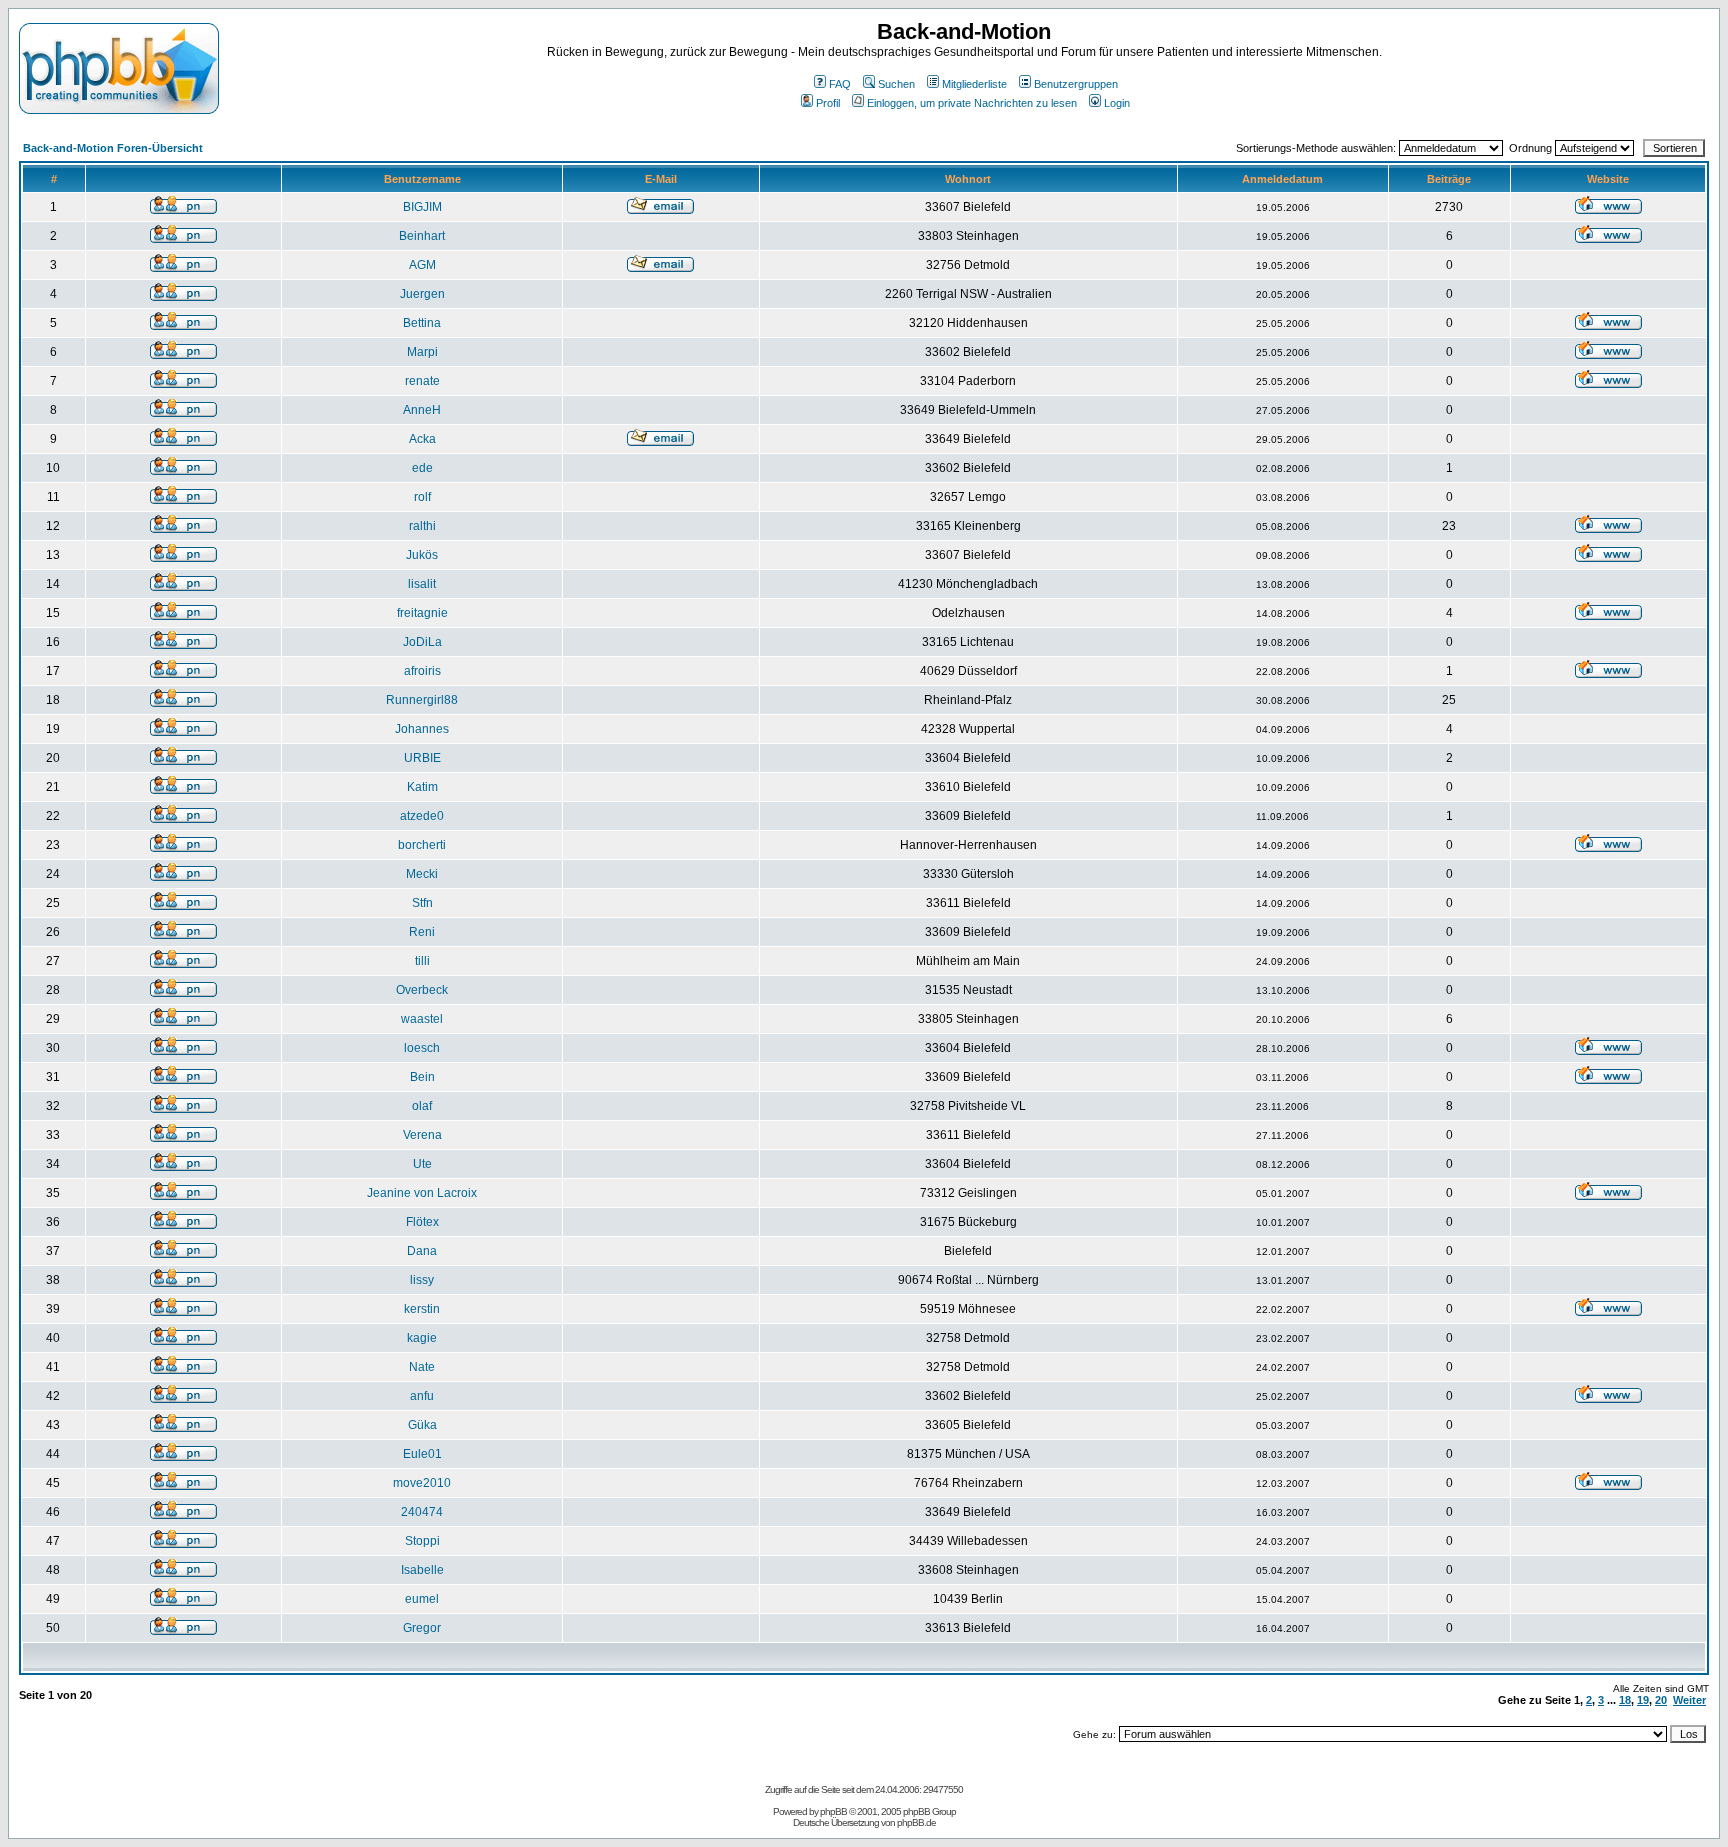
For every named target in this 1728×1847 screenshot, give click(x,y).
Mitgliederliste (974, 84)
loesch (422, 1048)
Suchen (896, 84)
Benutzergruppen (1076, 84)
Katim (422, 787)
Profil (828, 103)
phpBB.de (916, 1822)
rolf (422, 497)
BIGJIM (422, 207)
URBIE (422, 758)
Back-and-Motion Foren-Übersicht (113, 148)
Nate (422, 1367)
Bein (422, 1077)
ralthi (422, 526)
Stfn (422, 903)
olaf (422, 1106)
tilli (422, 961)
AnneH (422, 410)
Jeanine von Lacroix (422, 1193)
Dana (422, 1251)
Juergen (422, 294)
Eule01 (422, 1454)
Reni (422, 932)
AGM (422, 265)
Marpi (422, 352)
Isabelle (422, 1570)
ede (422, 468)
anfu (422, 1396)
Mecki (422, 874)
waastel (422, 1019)
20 (1661, 1700)
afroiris (422, 671)
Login (1117, 103)
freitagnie (422, 613)
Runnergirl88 (422, 700)
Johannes (422, 729)
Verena (422, 1135)
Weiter (1689, 1700)
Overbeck (422, 990)
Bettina (422, 323)
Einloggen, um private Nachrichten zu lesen (972, 103)
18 (1625, 1700)
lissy (422, 1280)
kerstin (422, 1309)
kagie (422, 1338)
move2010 (422, 1483)
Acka (422, 439)
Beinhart (422, 236)
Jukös (422, 555)
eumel (422, 1599)
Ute (422, 1164)
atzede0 (422, 816)
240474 (422, 1512)
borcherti (422, 845)
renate (422, 381)
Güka (422, 1425)
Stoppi (422, 1541)
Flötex (422, 1222)
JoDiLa (422, 642)
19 (1643, 1700)
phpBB (833, 1811)
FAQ (840, 84)
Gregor (422, 1628)
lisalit (422, 584)
